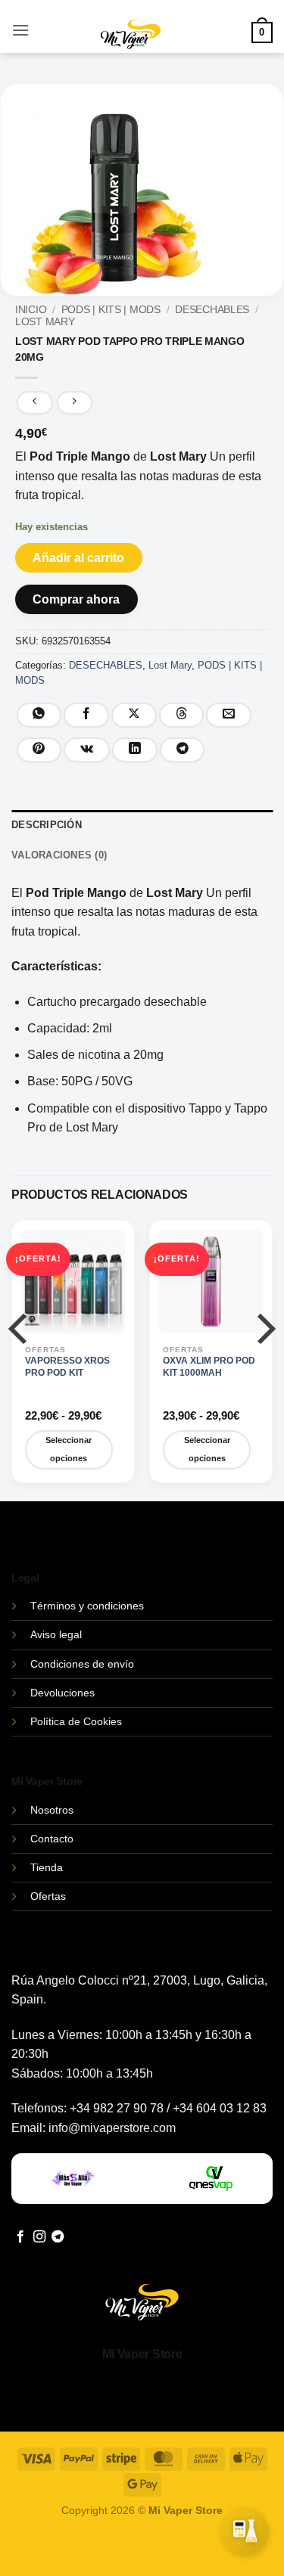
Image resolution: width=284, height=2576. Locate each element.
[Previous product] (75, 403)
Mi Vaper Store (142, 2354)
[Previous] (21, 1359)
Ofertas (48, 1896)
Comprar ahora (76, 599)
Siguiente (197, 2545)
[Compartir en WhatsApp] (39, 715)
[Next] (263, 1359)
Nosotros (52, 1810)
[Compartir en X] (134, 715)
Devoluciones (62, 1693)
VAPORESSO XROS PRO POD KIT (67, 1367)
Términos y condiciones (87, 1606)
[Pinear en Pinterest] (39, 750)
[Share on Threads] (182, 715)
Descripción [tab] (47, 825)
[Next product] (34, 403)
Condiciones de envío (82, 1664)
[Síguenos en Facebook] (20, 2237)
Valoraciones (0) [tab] (59, 855)
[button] (20, 30)
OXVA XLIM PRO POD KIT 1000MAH (209, 1367)
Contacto (52, 1839)
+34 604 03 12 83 (220, 2108)
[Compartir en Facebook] (86, 715)
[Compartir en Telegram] (183, 750)
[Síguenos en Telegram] (58, 2237)
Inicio (31, 310)
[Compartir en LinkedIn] (135, 750)
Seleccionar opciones (69, 1449)
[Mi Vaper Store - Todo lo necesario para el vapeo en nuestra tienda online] (131, 43)
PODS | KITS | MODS (111, 310)
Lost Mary (45, 322)
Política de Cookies (76, 1721)
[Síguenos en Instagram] (39, 2237)
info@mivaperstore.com (112, 2128)
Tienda (47, 1867)
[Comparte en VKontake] (87, 750)
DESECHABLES (212, 310)
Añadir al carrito (78, 558)
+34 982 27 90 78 (117, 2108)
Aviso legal (56, 1634)
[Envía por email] (229, 715)
